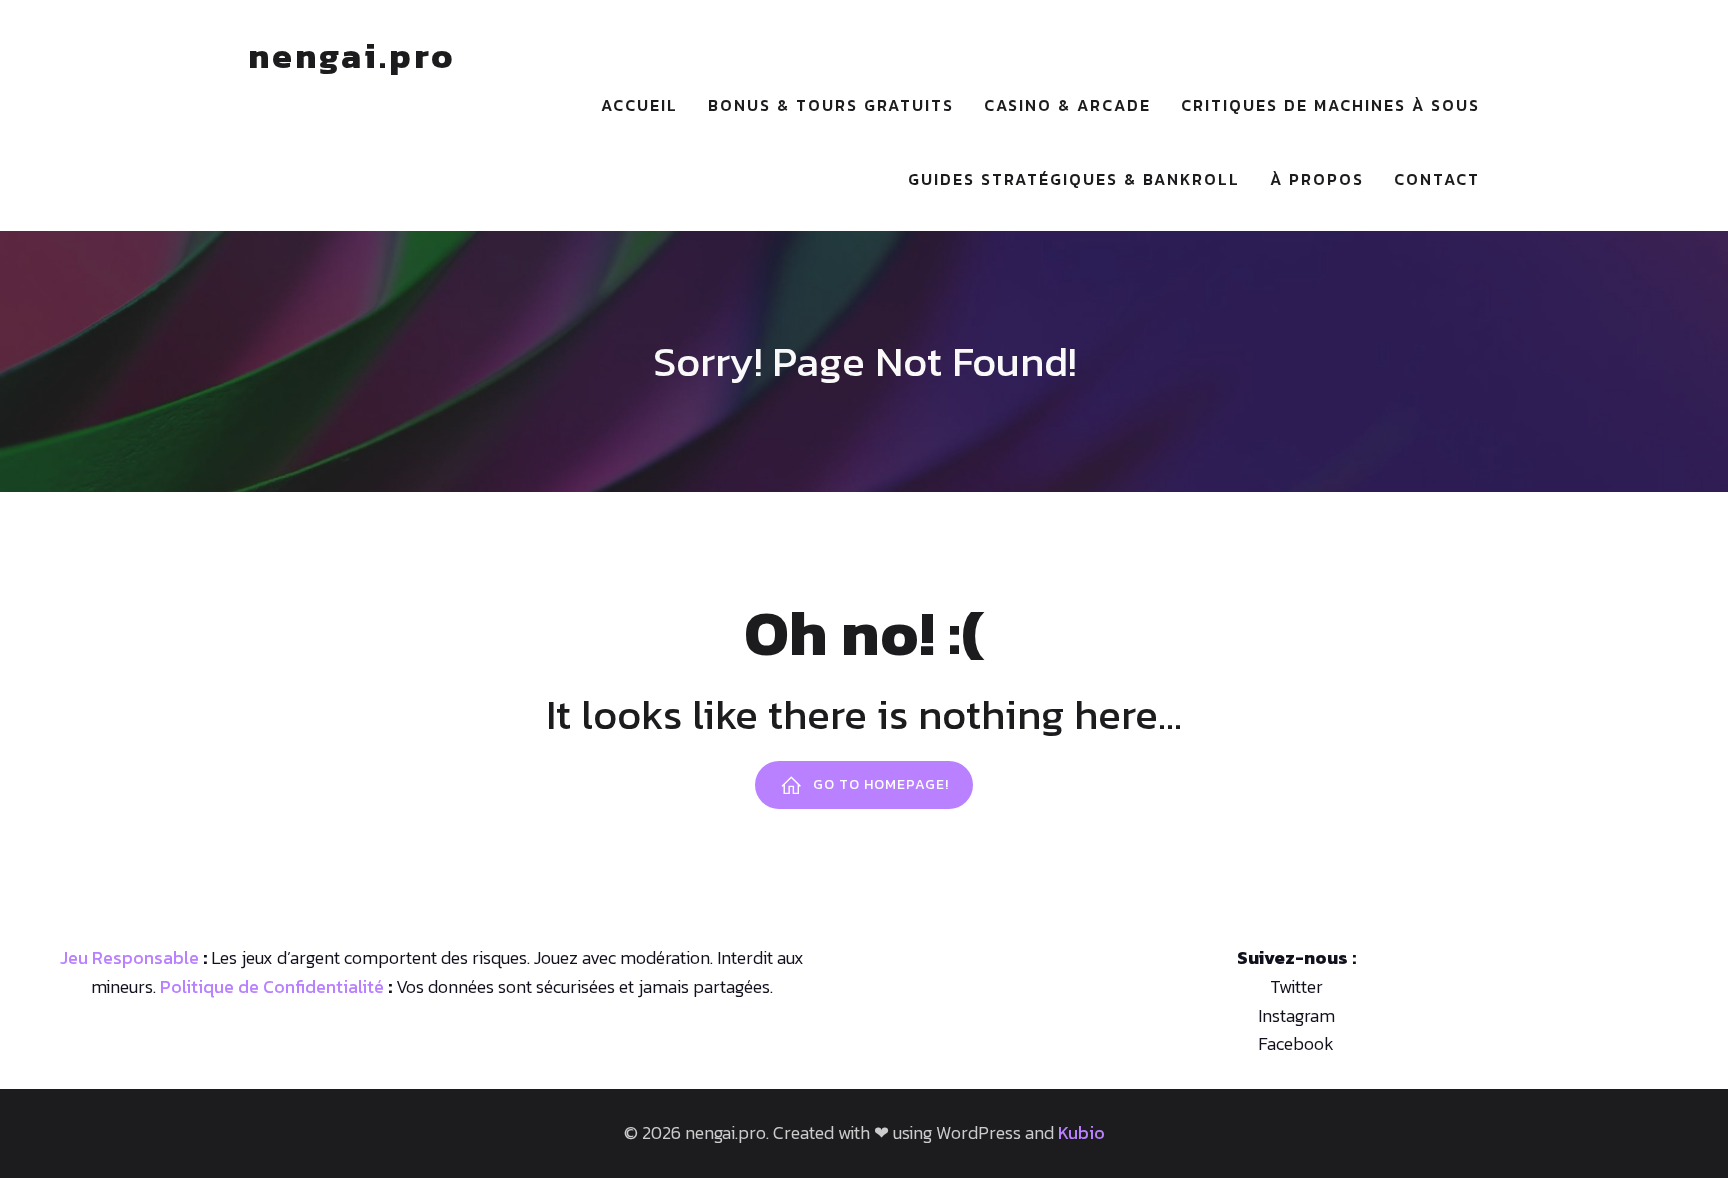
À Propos (1317, 179)
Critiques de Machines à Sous (1330, 105)
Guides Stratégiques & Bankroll (1074, 179)
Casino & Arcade (1067, 105)
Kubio (1081, 1132)
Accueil (639, 105)
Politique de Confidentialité (272, 986)
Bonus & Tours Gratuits (831, 105)
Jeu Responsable (129, 957)
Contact (1437, 179)
